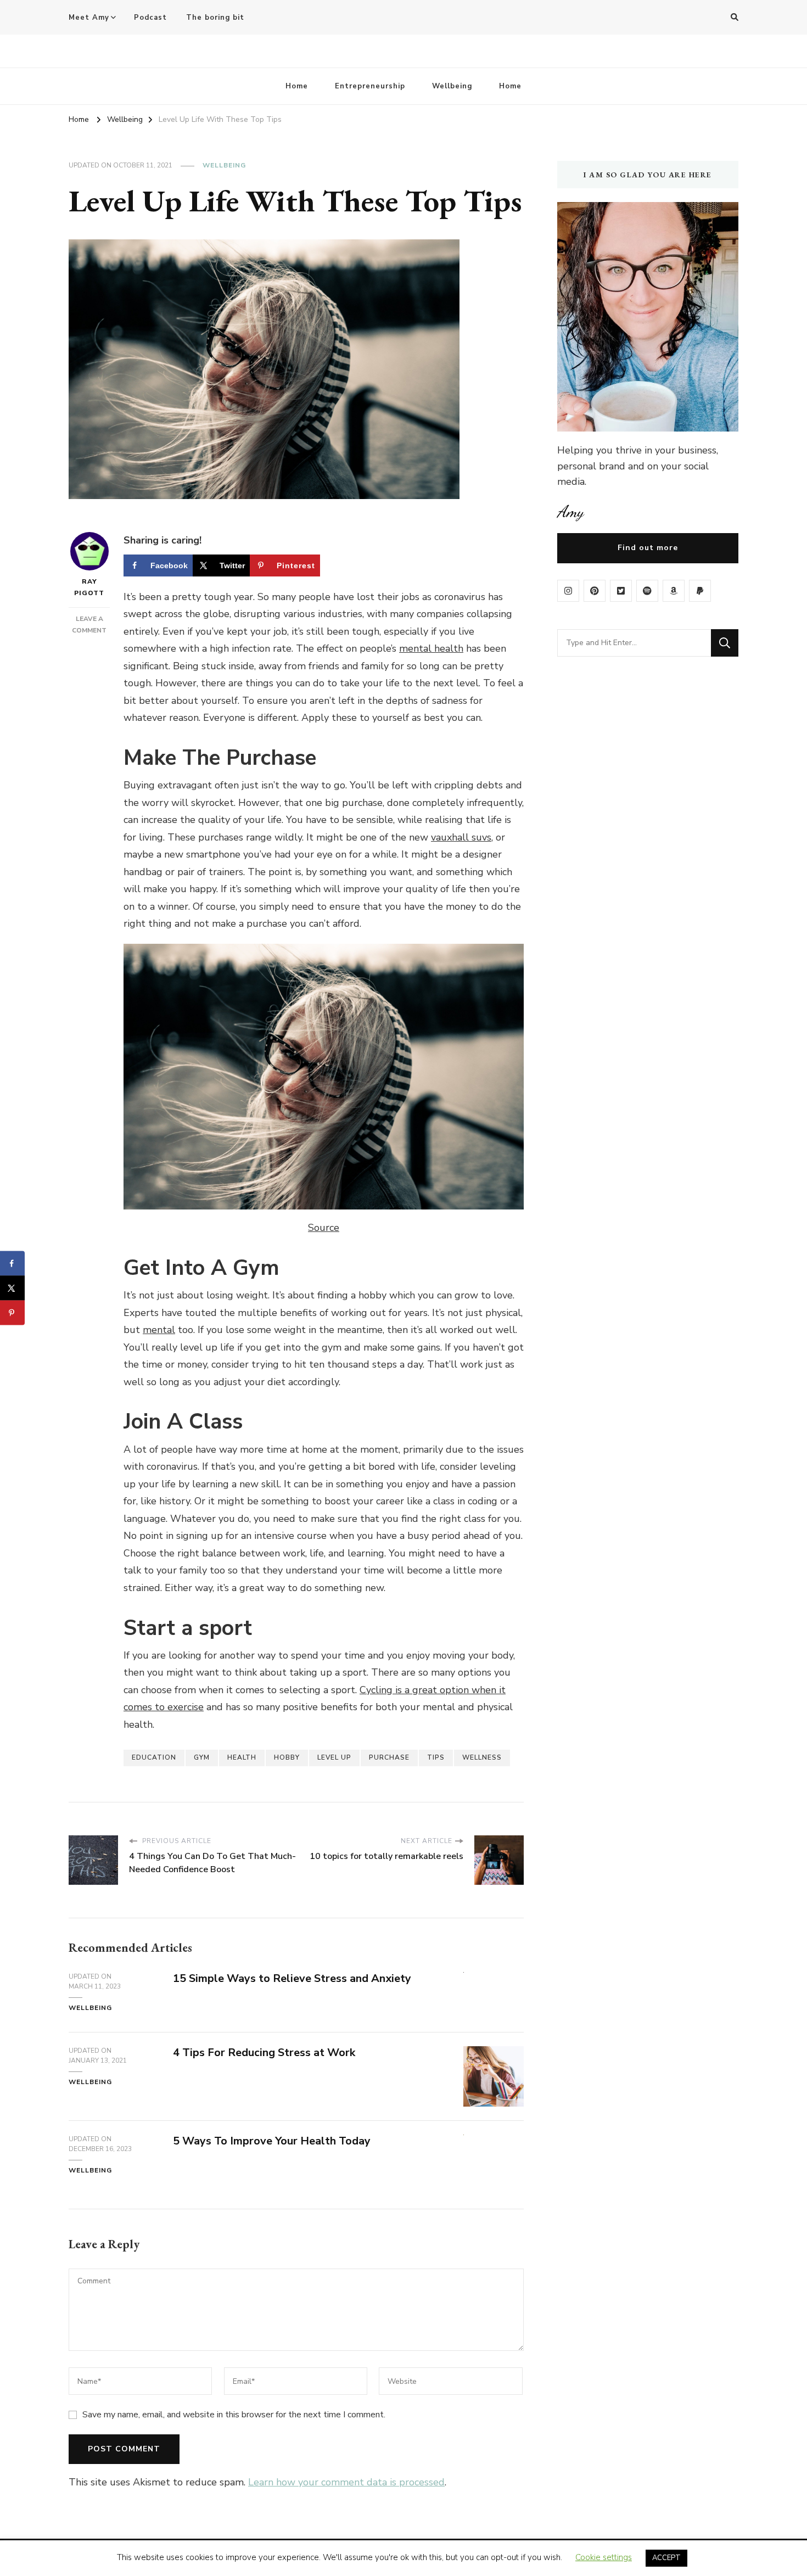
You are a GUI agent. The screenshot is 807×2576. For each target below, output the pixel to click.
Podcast (150, 18)
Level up (334, 1757)
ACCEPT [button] (666, 2558)
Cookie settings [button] (604, 2557)
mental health (431, 648)
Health (242, 1757)
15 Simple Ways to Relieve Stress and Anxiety (292, 1978)
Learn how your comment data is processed (346, 2482)
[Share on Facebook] (12, 1264)
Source (324, 1228)
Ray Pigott (89, 587)
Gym (202, 1757)
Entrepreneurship (370, 86)
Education (154, 1757)
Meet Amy (89, 18)
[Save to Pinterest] (12, 1313)
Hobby (287, 1757)
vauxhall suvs (461, 837)
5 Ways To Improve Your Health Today (272, 2141)
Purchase (389, 1757)
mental (159, 1330)
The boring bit (215, 18)
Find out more (648, 548)
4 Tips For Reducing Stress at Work (264, 2053)
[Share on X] (12, 1288)
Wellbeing (452, 86)
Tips (436, 1757)
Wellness (482, 1757)
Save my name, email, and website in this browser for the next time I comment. (234, 2415)
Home (297, 86)
